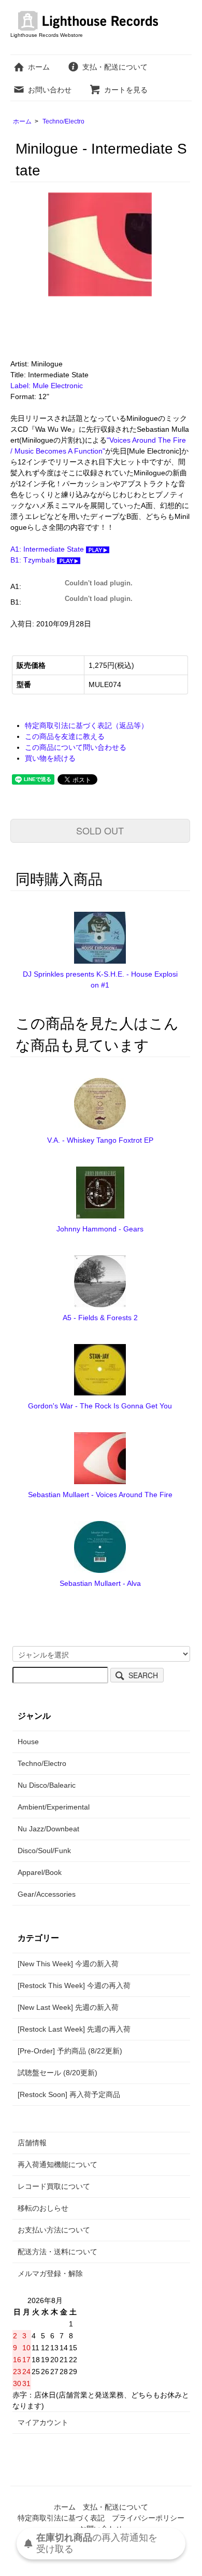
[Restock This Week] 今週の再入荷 (74, 1985)
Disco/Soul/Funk (44, 1851)
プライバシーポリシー (148, 2518)
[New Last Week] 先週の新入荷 (68, 2007)
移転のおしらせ (43, 2208)
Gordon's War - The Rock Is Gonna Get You (100, 1406)
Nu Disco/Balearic (47, 1785)
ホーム (39, 67)
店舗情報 (32, 2143)
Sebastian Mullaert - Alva (100, 1583)
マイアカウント (43, 2422)
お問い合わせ (50, 90)
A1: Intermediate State (48, 549)
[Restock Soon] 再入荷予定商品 (69, 2094)
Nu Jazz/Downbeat (48, 1829)
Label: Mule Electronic (47, 386)
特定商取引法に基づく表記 (61, 2518)
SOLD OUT (100, 830)
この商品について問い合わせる (76, 747)
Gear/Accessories (47, 1894)
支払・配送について (115, 67)
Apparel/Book (40, 1872)
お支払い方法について (54, 2230)
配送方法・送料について (57, 2252)
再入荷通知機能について (57, 2164)
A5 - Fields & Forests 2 (100, 1318)
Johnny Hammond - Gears (100, 1229)
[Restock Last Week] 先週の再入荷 (74, 2029)
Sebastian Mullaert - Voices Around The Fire (100, 1495)
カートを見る (126, 90)
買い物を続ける (50, 758)
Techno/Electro (63, 121)
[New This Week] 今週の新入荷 (68, 1964)
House (28, 1742)
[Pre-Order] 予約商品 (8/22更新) (70, 2051)
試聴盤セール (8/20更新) (57, 2073)
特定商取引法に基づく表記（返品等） (86, 725)
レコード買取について (54, 2186)
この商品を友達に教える (65, 736)
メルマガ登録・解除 (50, 2273)
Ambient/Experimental (54, 1807)
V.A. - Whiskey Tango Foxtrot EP (100, 1140)
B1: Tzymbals (34, 560)
